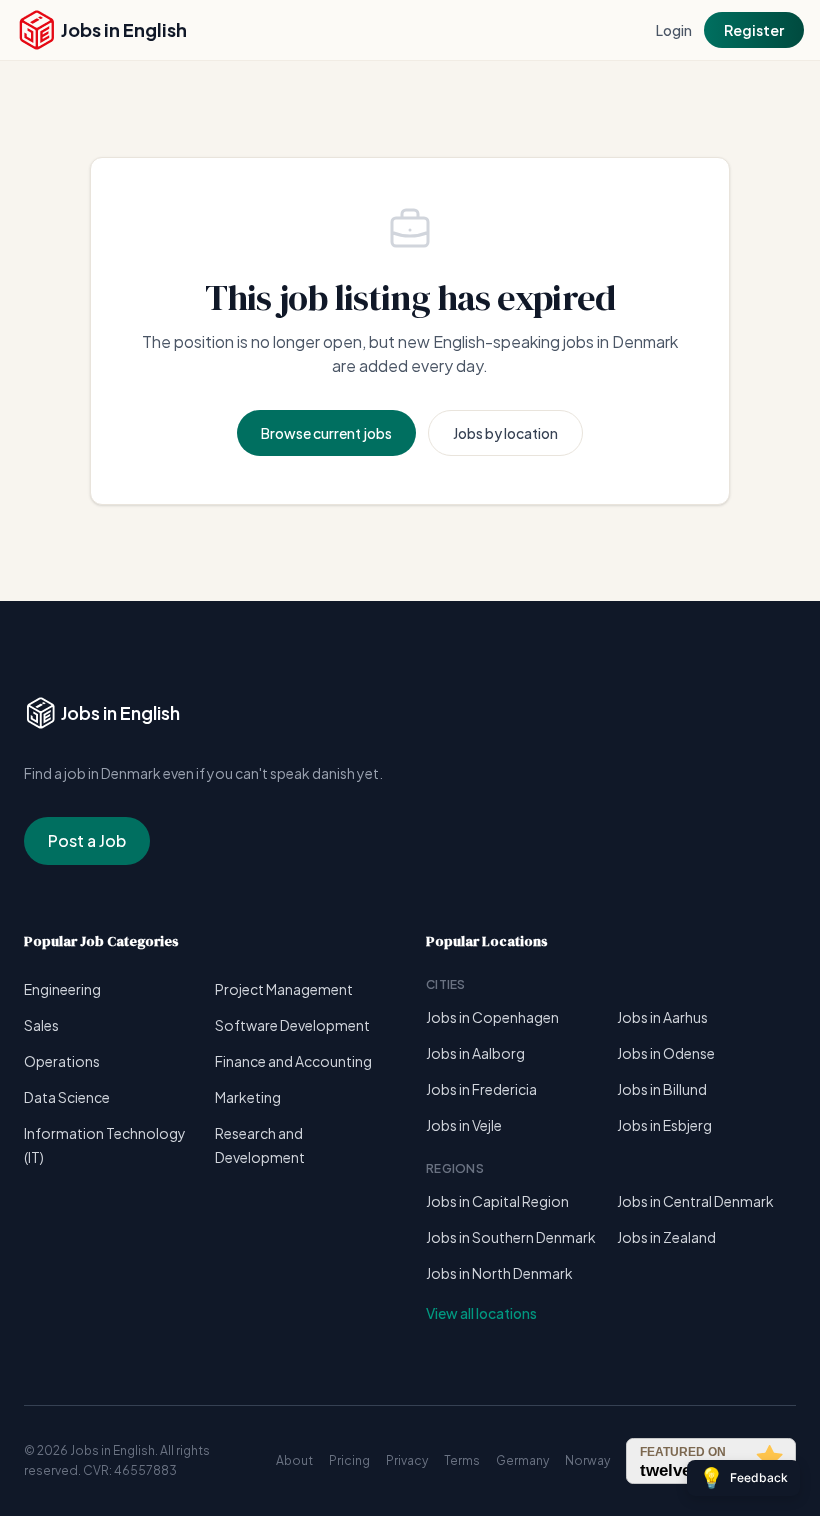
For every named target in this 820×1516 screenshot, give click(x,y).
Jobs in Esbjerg (664, 1125)
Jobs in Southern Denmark (511, 1237)
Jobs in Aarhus (662, 1017)
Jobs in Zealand (666, 1237)
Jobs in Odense (666, 1053)
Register (754, 30)
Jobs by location (505, 433)
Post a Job (87, 840)
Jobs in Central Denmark (695, 1201)
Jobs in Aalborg (475, 1053)
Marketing (248, 1097)
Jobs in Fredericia (481, 1089)
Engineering (62, 989)
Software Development (292, 1025)
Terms (462, 1460)
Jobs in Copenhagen (492, 1017)
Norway (587, 1460)
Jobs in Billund (662, 1089)
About (294, 1460)
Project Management (284, 989)
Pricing (349, 1460)
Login (674, 30)
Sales (41, 1025)
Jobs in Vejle (464, 1125)
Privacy (407, 1460)
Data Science (67, 1097)
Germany (522, 1460)
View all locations (481, 1313)
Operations (62, 1061)
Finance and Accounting (293, 1061)
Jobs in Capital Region (497, 1201)
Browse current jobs (326, 433)
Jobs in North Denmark (499, 1273)
